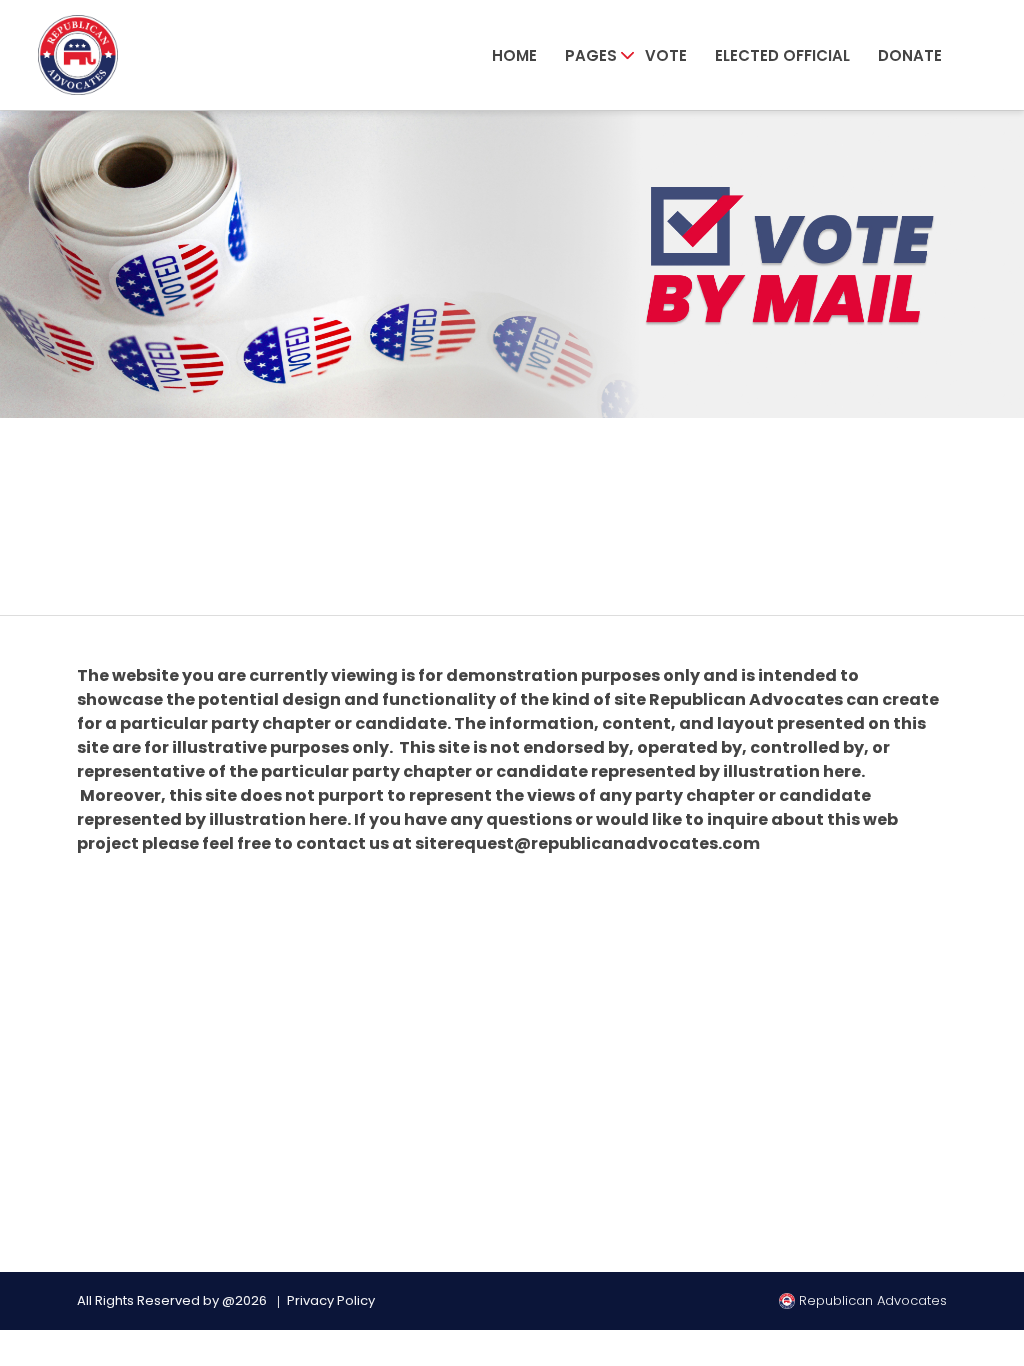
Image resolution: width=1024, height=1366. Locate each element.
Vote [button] (666, 55)
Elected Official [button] (782, 55)
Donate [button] (910, 55)
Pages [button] (591, 55)
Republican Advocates (871, 1300)
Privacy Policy (331, 1300)
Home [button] (514, 55)
